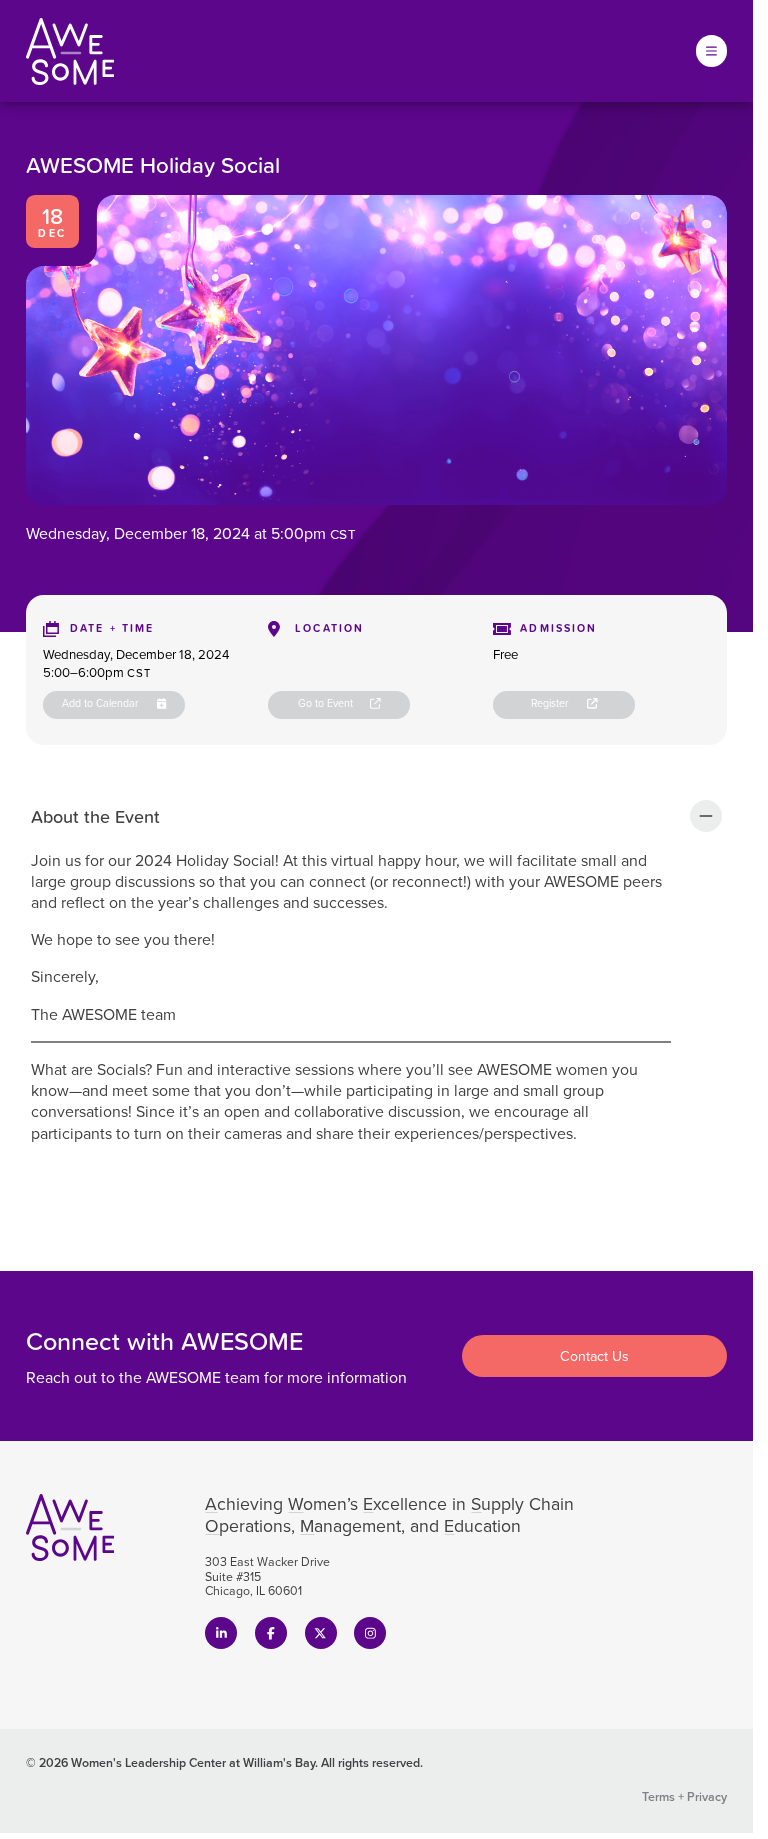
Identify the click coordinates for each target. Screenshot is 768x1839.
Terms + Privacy (684, 1797)
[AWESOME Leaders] (70, 51)
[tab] (376, 815)
